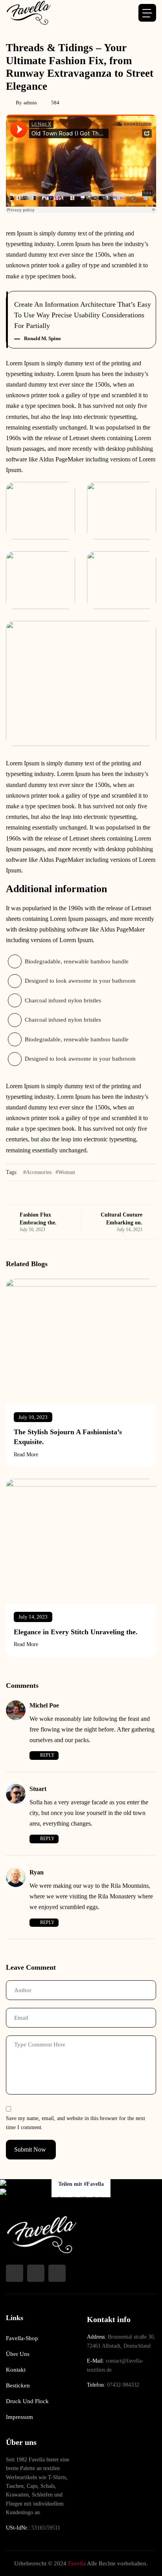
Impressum (19, 2417)
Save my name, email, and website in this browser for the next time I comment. (75, 2123)
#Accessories (37, 1172)
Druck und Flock (27, 2401)
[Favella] (29, 13)
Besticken (18, 2385)
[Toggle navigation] (147, 13)
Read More (26, 1455)
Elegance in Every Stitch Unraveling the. (76, 1632)
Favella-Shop (22, 2338)
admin (30, 103)
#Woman (65, 1172)
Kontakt (16, 2370)
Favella (77, 2563)
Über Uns (18, 2354)
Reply (47, 1755)
